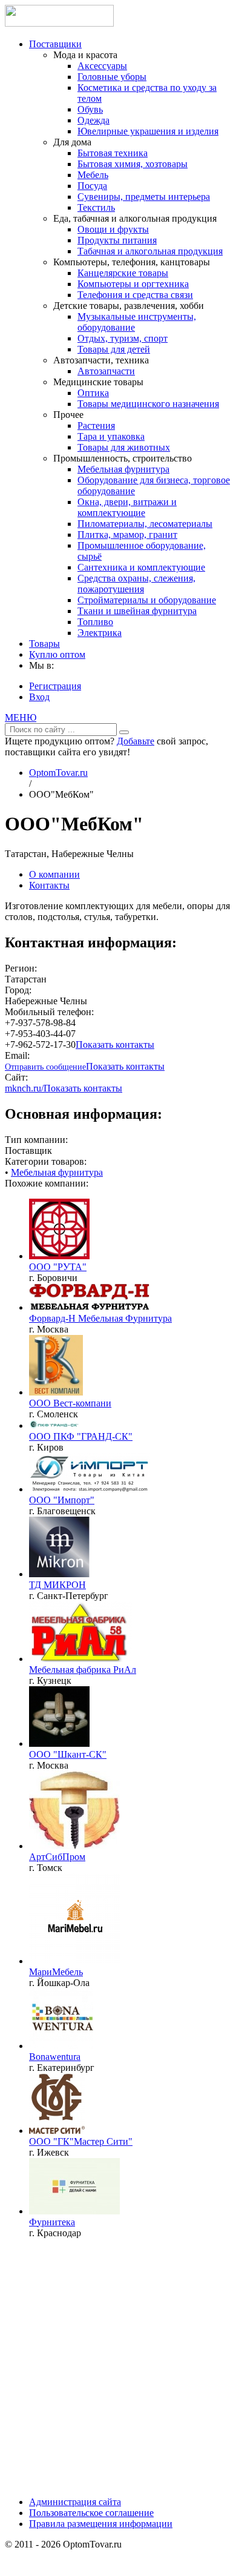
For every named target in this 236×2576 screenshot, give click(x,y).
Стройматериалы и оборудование (147, 600)
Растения (96, 425)
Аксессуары (102, 66)
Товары (44, 644)
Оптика (93, 393)
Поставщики (55, 44)
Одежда (93, 120)
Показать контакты (115, 1045)
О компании (54, 874)
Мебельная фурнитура (123, 469)
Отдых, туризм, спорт (123, 338)
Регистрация (55, 686)
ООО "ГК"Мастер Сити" (81, 2141)
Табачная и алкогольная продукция (150, 251)
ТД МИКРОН (57, 1585)
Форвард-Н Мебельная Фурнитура (100, 1318)
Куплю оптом (57, 654)
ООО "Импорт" (62, 1500)
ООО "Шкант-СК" (68, 1754)
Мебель (93, 175)
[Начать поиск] (124, 732)
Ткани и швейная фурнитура (137, 611)
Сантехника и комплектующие (141, 567)
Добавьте (136, 741)
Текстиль (96, 207)
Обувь (90, 109)
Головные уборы (112, 77)
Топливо (95, 622)
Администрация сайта (75, 2502)
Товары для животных (124, 447)
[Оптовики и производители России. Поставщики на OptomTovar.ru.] (59, 23)
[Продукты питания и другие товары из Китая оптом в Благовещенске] (90, 1489)
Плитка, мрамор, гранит (127, 535)
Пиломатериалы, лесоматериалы (145, 524)
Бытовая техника (113, 153)
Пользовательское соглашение (91, 2513)
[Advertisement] (118, 2366)
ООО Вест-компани (70, 1403)
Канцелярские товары (123, 273)
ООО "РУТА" (58, 1267)
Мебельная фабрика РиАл (83, 1670)
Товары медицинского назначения (148, 404)
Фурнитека (52, 2222)
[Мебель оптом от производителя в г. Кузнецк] (80, 1659)
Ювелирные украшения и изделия (148, 131)
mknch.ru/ (24, 1088)
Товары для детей (114, 349)
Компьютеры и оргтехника (133, 284)
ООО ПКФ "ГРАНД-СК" (81, 1436)
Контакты (49, 885)
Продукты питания (117, 240)
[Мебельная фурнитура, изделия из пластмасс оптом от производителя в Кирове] (55, 1425)
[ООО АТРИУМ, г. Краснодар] (74, 2211)
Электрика (100, 633)
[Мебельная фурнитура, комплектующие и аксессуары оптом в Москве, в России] (90, 1307)
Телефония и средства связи (135, 295)
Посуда (92, 186)
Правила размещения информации (101, 2524)
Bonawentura (55, 2057)
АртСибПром (57, 1857)
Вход (39, 697)
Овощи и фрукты (113, 229)
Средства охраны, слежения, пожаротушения (136, 584)
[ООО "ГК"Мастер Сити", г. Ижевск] (57, 2131)
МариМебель (56, 1972)
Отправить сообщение (45, 1067)
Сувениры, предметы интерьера (144, 197)
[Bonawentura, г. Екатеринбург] (61, 2046)
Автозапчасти (106, 371)
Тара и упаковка (111, 436)
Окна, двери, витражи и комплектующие (127, 507)
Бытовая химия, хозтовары (133, 164)
